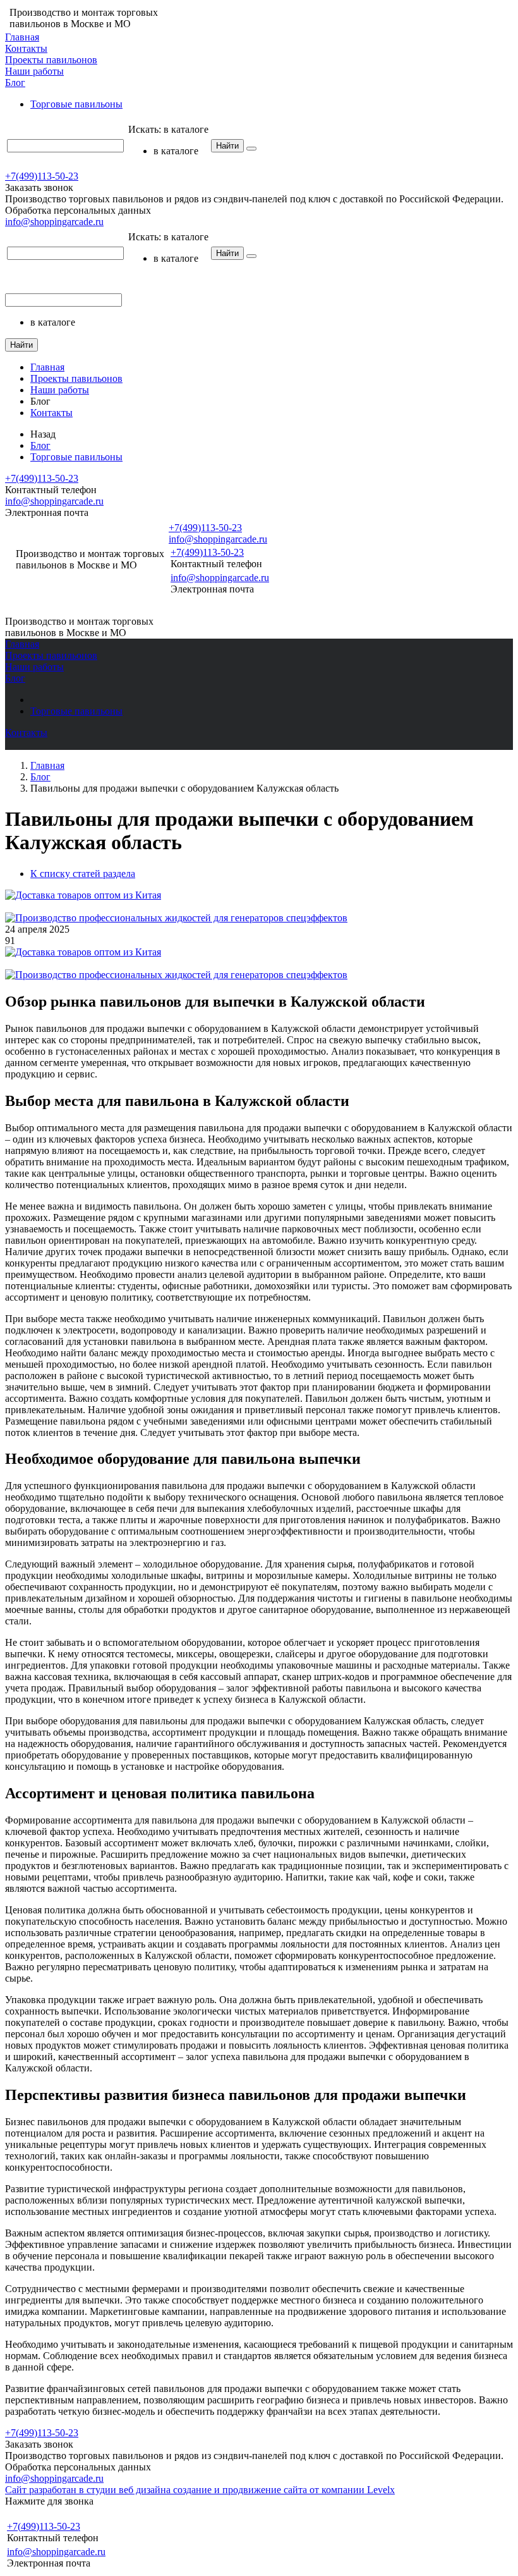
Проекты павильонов (51, 60)
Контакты (26, 48)
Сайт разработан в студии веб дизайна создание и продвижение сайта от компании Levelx (200, 2490)
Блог (15, 83)
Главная (22, 37)
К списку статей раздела (83, 874)
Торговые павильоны (76, 104)
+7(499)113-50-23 (42, 176)
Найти (227, 146)
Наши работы (34, 71)
